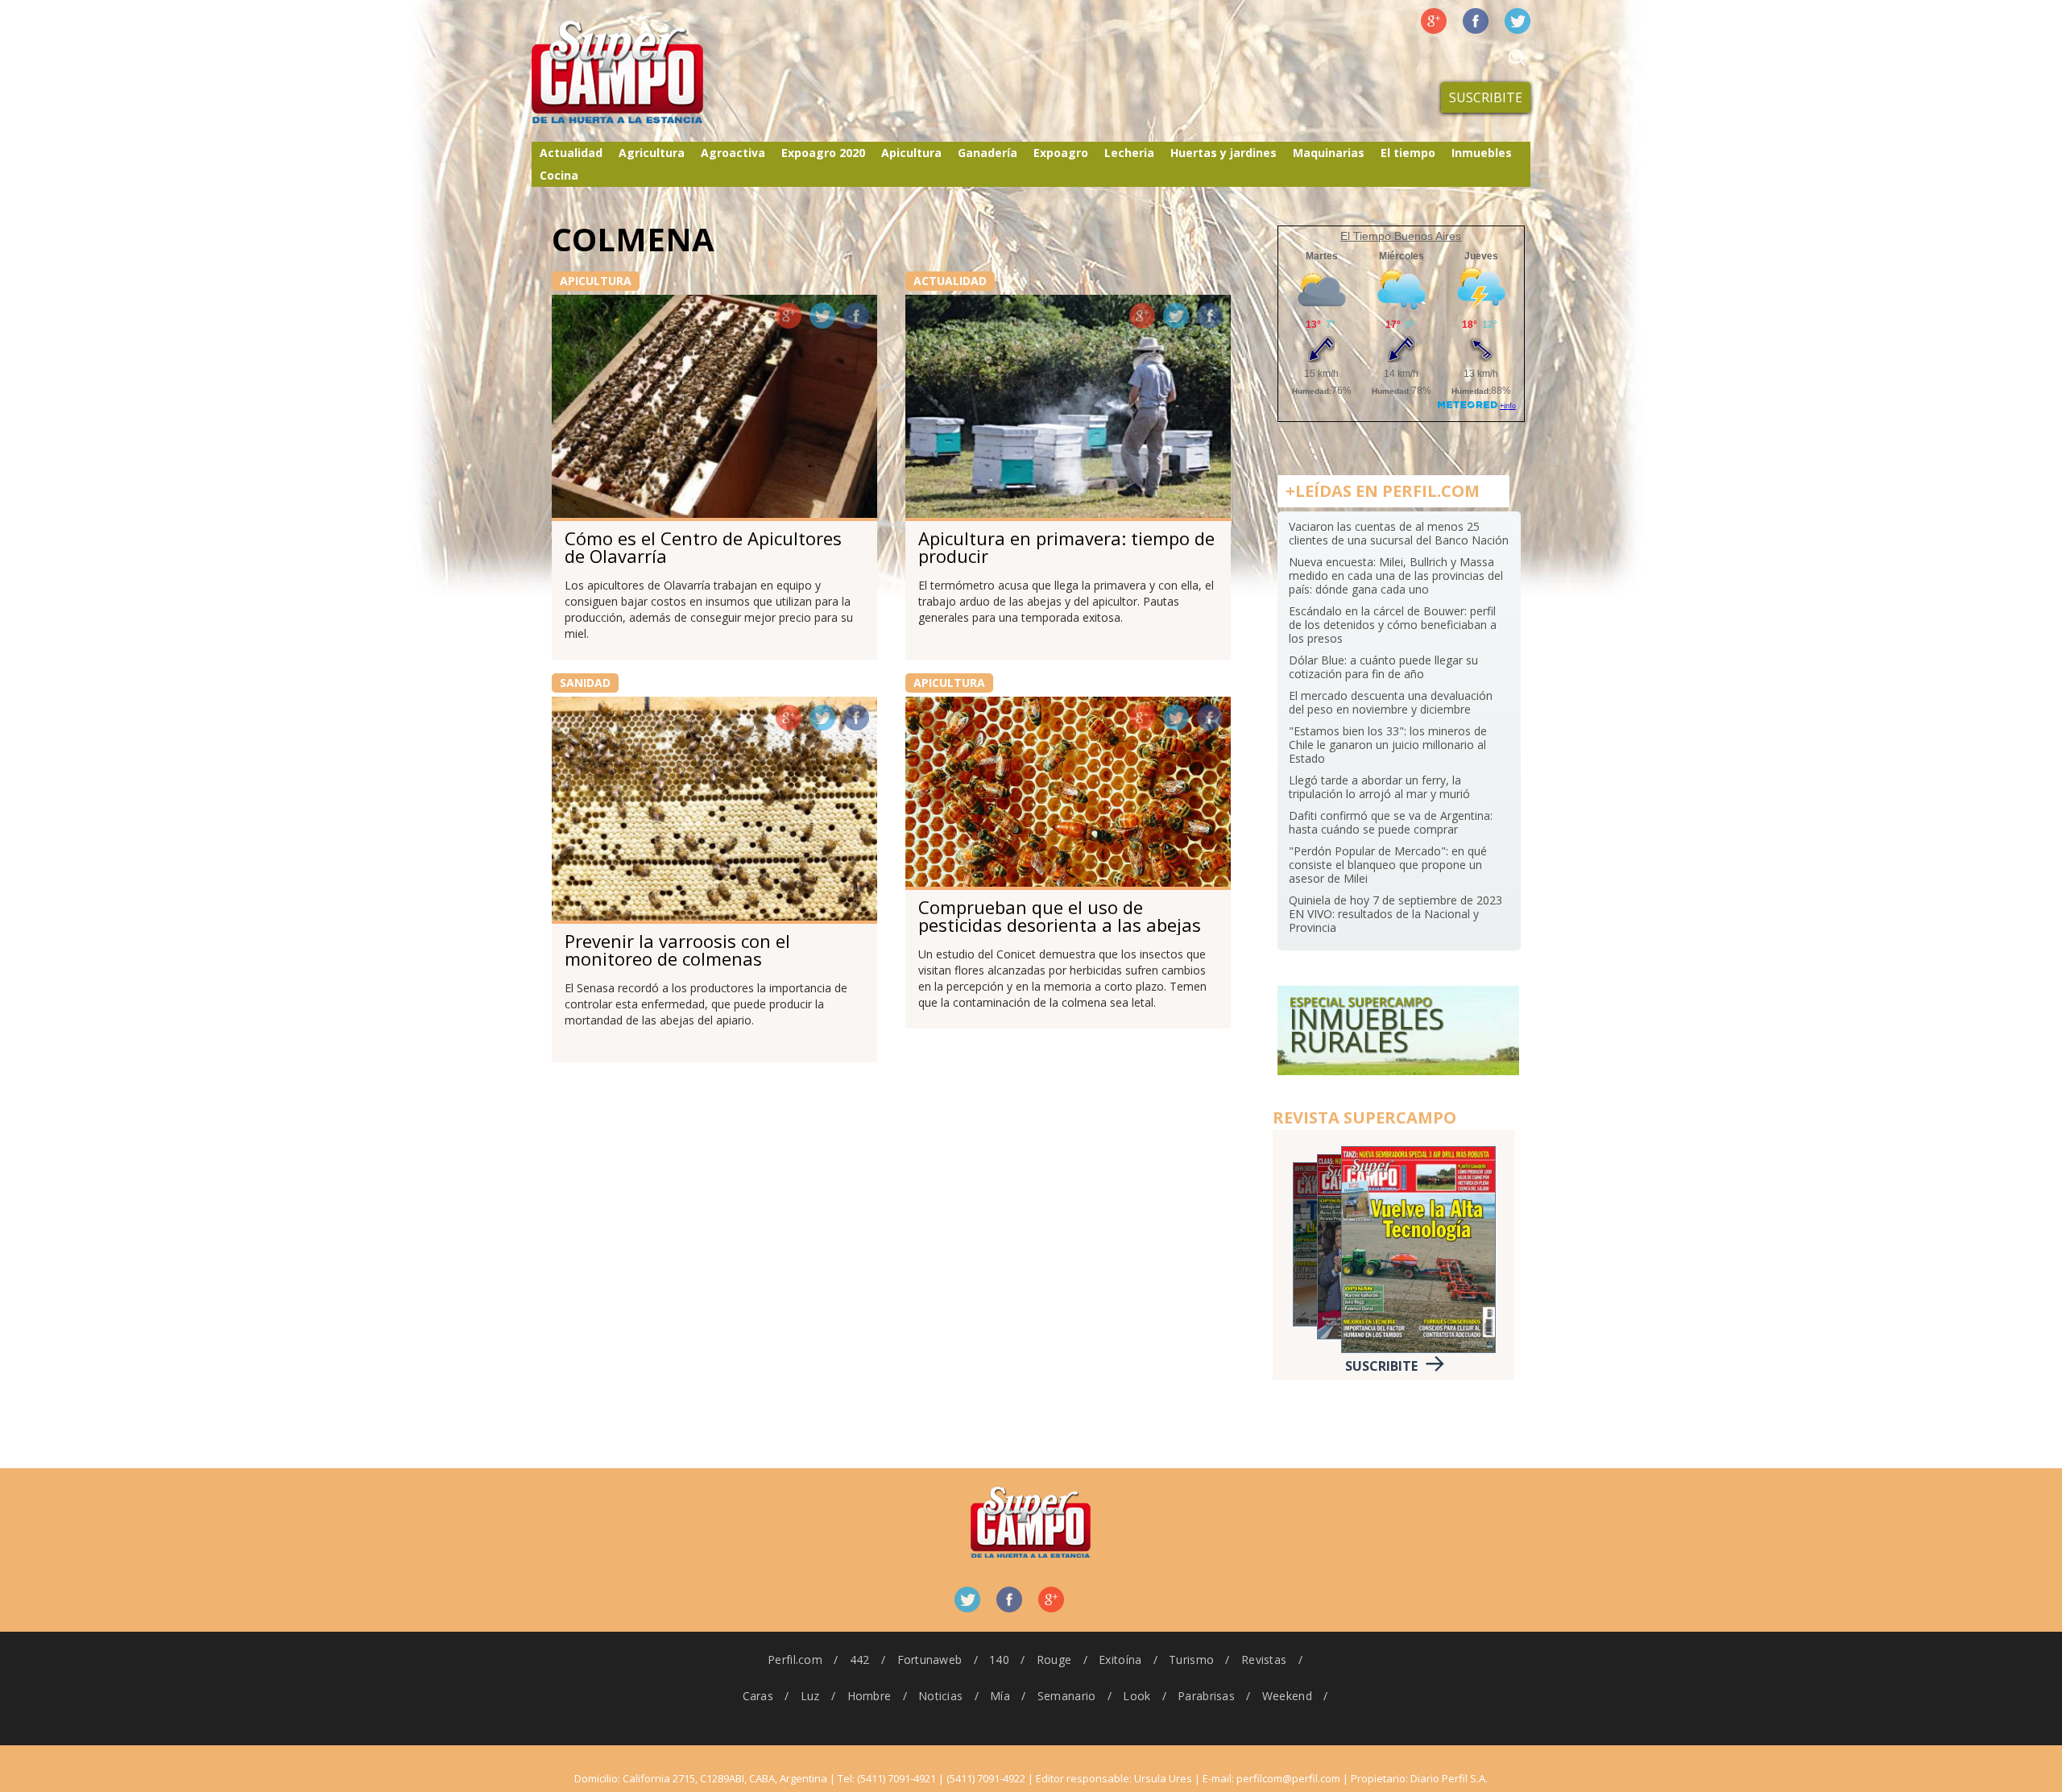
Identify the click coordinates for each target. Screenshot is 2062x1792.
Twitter (1518, 21)
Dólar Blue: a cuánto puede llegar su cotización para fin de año (1383, 667)
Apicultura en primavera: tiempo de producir (1066, 547)
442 (860, 1660)
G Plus (1434, 21)
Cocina (559, 175)
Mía (1000, 1696)
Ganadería (988, 153)
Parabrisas (1206, 1696)
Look (1137, 1696)
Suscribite (1486, 97)
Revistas (1264, 1660)
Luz (810, 1696)
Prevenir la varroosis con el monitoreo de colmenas (677, 950)
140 (999, 1660)
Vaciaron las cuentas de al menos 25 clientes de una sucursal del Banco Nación (1399, 533)
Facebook (1476, 21)
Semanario (1067, 1696)
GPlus (789, 316)
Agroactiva (733, 153)
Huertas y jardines (1224, 153)
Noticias (940, 1696)
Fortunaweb (930, 1660)
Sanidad (585, 683)
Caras (758, 1696)
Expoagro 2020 (823, 153)
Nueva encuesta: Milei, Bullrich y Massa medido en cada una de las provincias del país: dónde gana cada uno (1396, 575)
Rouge (1054, 1660)
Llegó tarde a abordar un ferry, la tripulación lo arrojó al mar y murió (1379, 787)
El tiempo (1408, 153)
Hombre (870, 1696)
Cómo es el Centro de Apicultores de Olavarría (703, 547)
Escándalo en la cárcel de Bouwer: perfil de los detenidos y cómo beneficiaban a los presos (1393, 625)
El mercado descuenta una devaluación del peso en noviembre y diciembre (1391, 702)
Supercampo (651, 72)
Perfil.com (795, 1660)
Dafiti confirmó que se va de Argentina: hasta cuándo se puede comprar (1391, 822)
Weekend (1287, 1696)
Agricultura (652, 153)
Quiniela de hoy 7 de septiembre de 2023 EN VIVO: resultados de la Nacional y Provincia (1395, 914)
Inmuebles (1482, 153)
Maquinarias (1329, 153)
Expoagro (1061, 153)
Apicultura (911, 153)
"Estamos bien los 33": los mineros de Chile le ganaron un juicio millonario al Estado (1388, 745)
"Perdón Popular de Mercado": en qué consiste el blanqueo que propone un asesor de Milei (1388, 865)
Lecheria (1129, 153)
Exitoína (1120, 1660)
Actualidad (571, 153)
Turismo (1191, 1660)
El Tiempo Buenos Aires (1401, 236)
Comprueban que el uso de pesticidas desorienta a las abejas (1060, 916)
